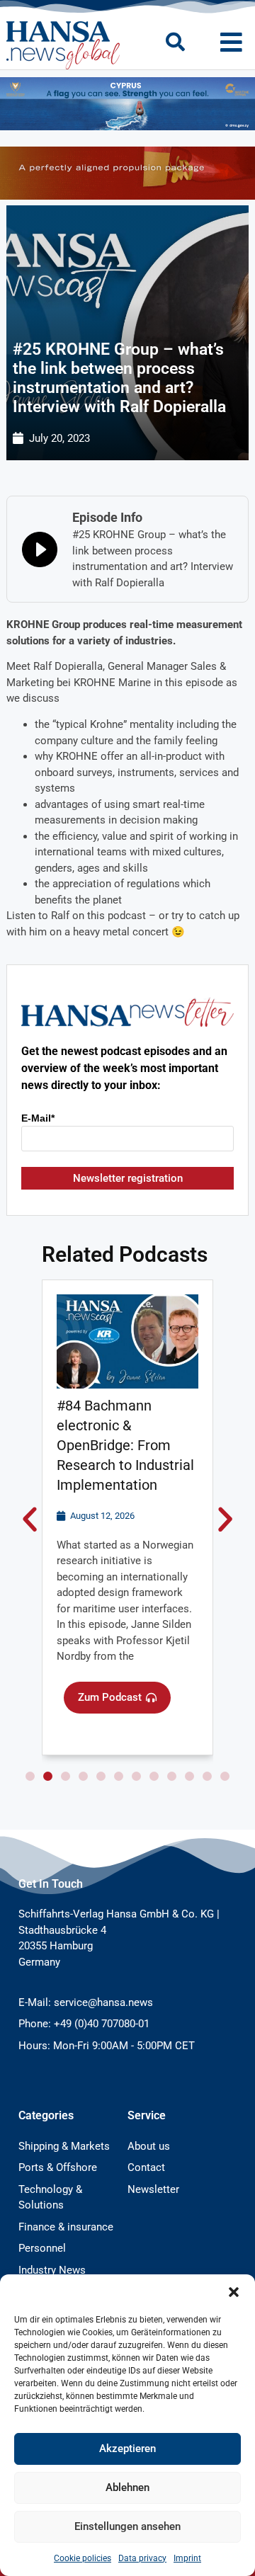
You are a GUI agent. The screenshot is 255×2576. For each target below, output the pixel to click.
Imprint (187, 2558)
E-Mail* (38, 1118)
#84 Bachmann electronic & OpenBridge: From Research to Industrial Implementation (125, 1445)
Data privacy (142, 2558)
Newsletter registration (128, 1178)
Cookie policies (83, 2558)
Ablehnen (127, 2487)
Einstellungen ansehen (127, 2526)
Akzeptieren (127, 2449)
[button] (234, 2292)
